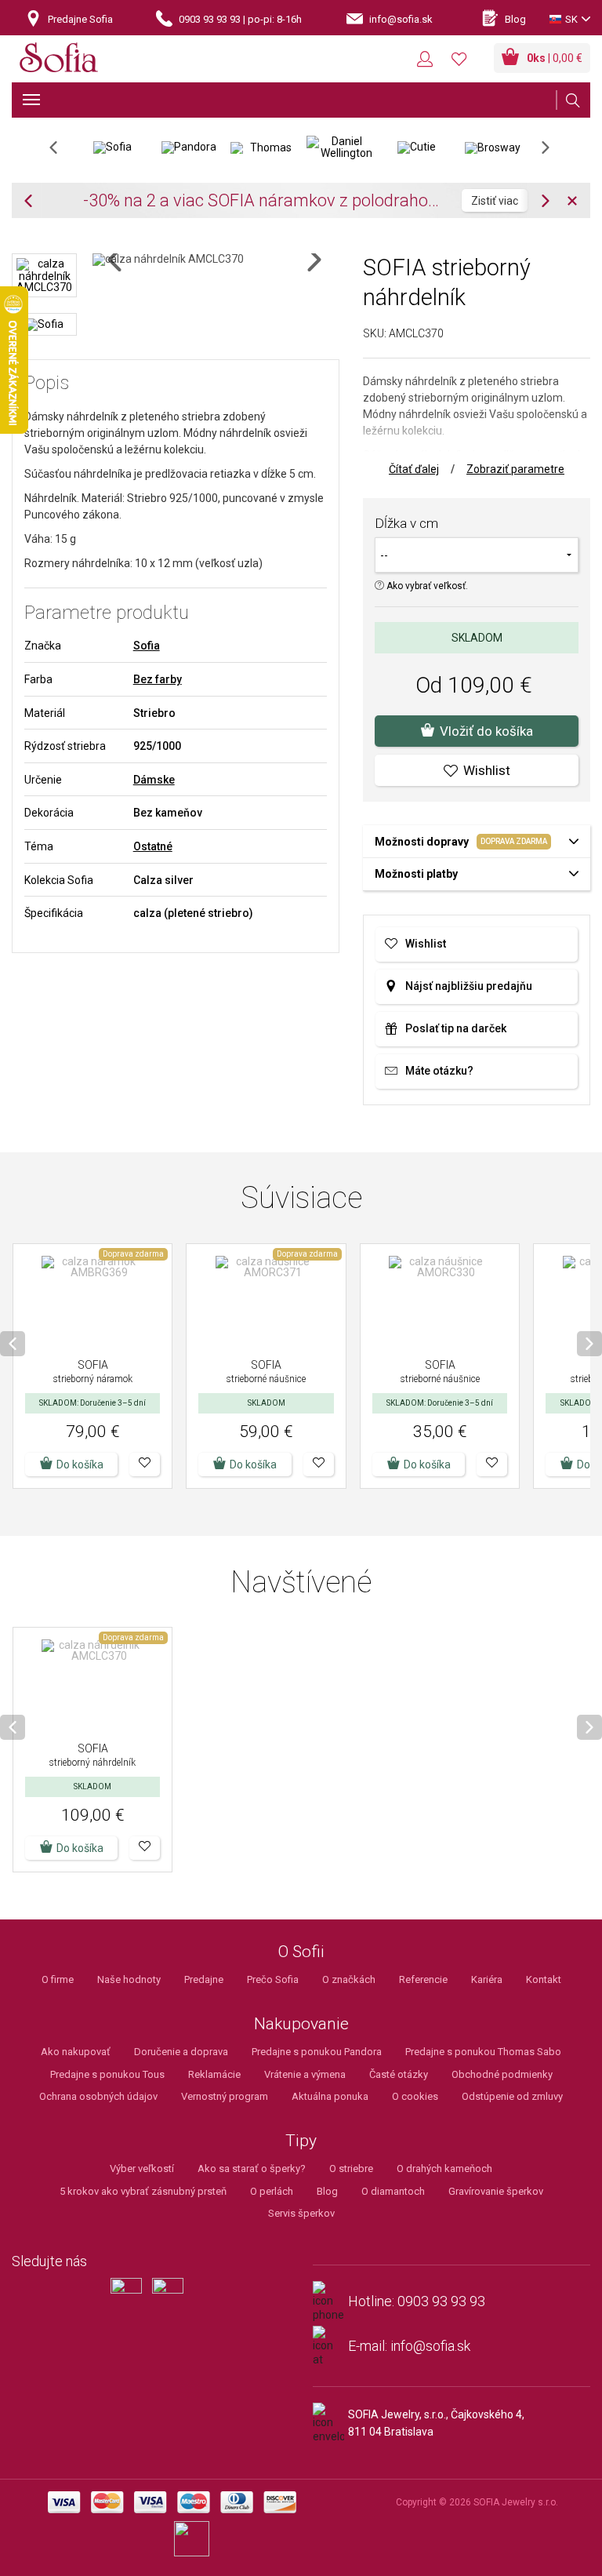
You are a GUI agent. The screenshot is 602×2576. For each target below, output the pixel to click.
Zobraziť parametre (515, 469)
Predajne (204, 1979)
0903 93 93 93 (441, 2301)
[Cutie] (417, 147)
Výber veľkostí (142, 2168)
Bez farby (158, 679)
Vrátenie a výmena (305, 2074)
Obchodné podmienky (502, 2074)
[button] (145, 1464)
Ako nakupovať (76, 2052)
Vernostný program (225, 2096)
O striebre (351, 2168)
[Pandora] (189, 147)
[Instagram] (172, 2300)
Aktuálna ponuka (330, 2096)
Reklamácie (214, 2074)
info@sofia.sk (430, 2346)
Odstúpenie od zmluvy (512, 2096)
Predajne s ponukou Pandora (317, 2052)
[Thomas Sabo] (265, 147)
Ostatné (153, 846)
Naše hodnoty (129, 1979)
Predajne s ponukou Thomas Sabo (483, 2052)
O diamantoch (393, 2191)
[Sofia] (59, 60)
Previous (62, 153)
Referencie (423, 1979)
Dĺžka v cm (406, 523)
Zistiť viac (56, 201)
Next (553, 153)
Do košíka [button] (253, 1464)
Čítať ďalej (414, 469)
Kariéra (487, 1979)
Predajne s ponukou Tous (107, 2074)
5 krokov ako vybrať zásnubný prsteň (143, 2191)
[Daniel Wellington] (341, 147)
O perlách (272, 2191)
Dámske (154, 780)
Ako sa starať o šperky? (252, 2168)
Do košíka (80, 1464)
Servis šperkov (301, 2213)
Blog (327, 2191)
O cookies (415, 2096)
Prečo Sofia (273, 1979)
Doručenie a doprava (181, 2052)
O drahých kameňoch (444, 2168)
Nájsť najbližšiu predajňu (469, 986)
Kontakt (544, 1979)
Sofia (147, 646)
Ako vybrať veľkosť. (426, 586)
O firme (58, 1979)
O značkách (349, 1979)
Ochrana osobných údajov (98, 2096)
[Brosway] (493, 147)
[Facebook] (130, 2300)
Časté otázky (399, 2074)
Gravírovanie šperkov (496, 2191)
